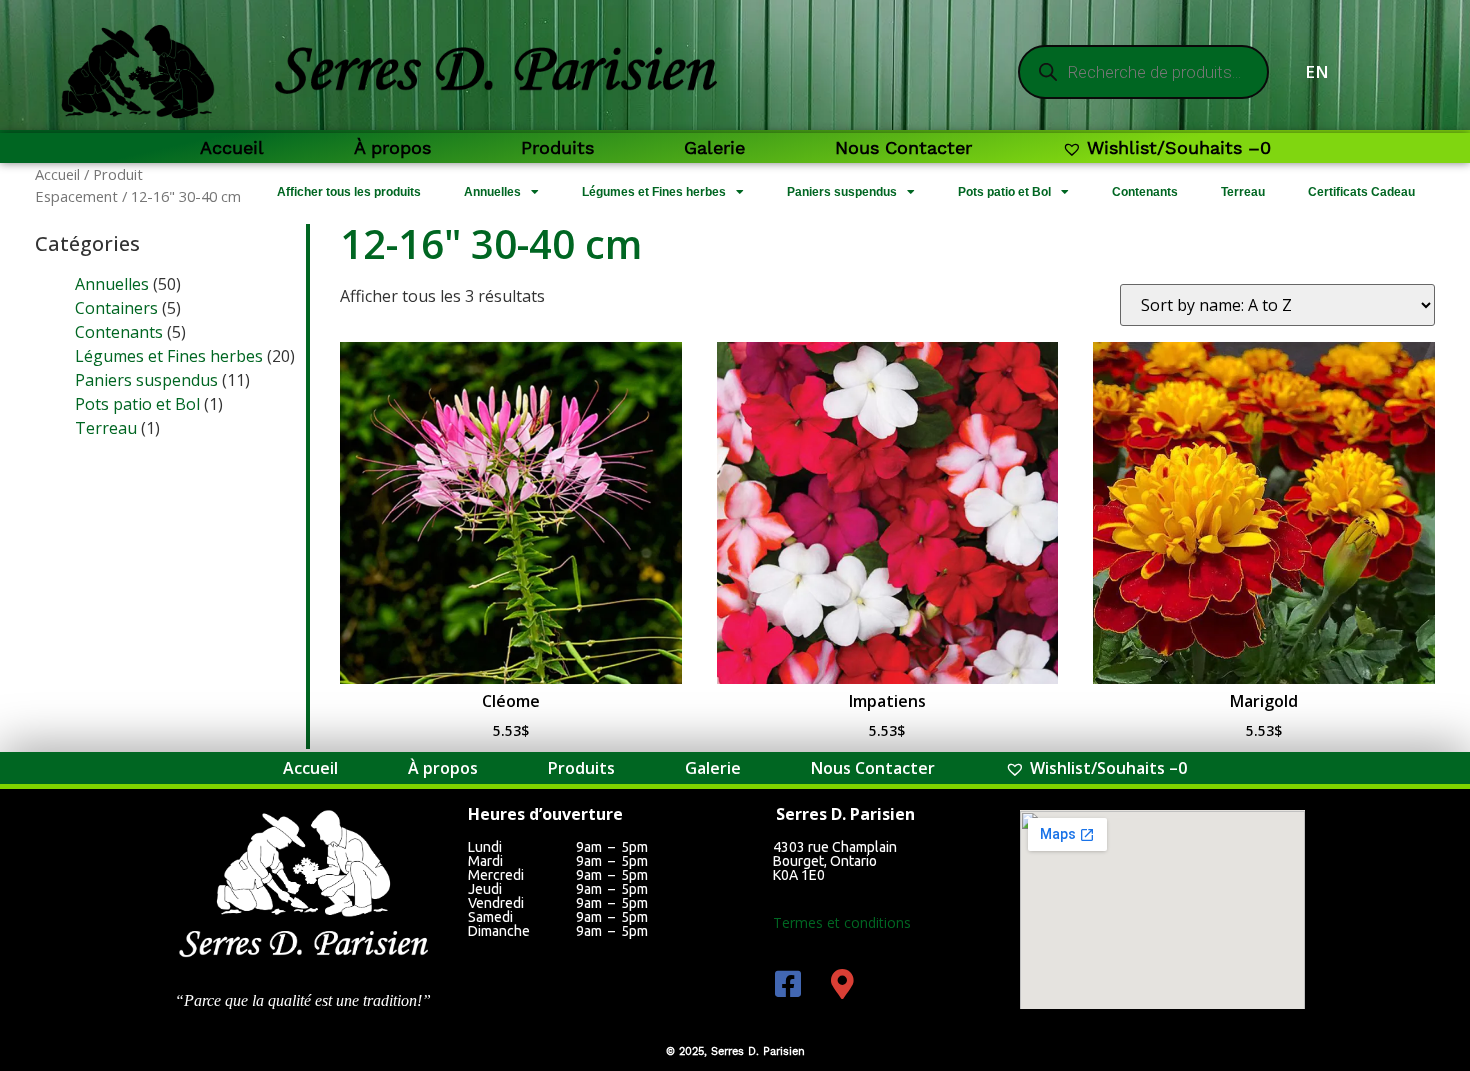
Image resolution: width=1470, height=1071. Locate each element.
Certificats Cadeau (1361, 192)
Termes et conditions (842, 922)
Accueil (232, 147)
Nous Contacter (903, 147)
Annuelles (492, 192)
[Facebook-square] (788, 984)
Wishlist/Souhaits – (1179, 147)
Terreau (1243, 192)
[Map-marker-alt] (843, 984)
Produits (557, 147)
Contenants (1145, 192)
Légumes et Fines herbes (654, 192)
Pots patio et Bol (1004, 192)
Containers (116, 308)
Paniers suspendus (842, 192)
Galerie (714, 147)
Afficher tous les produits (349, 192)
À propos (392, 147)
